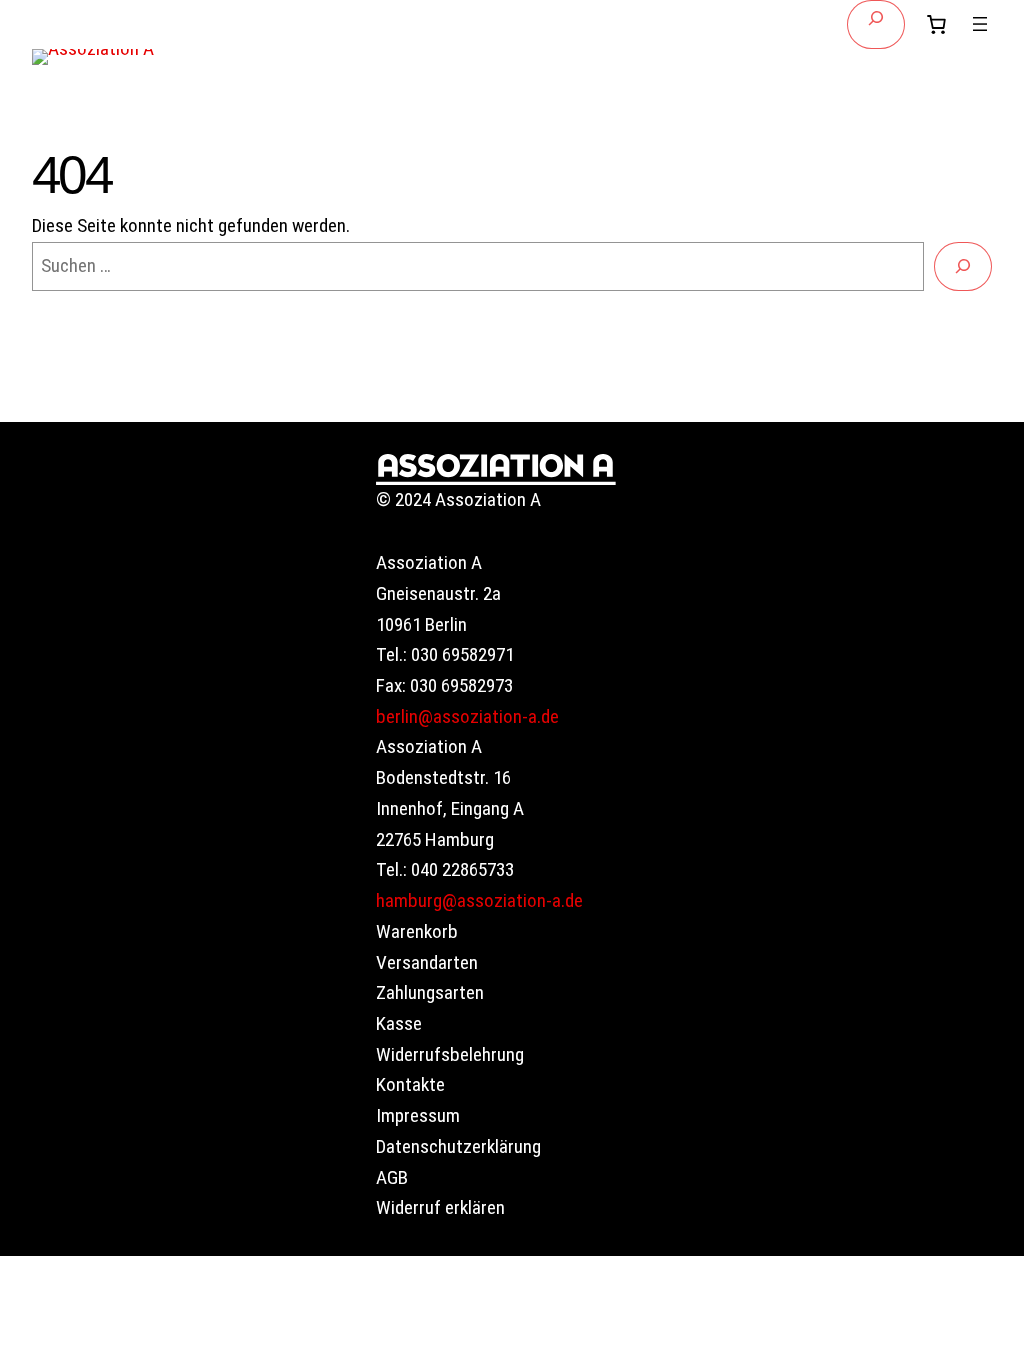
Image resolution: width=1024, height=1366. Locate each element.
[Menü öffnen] (980, 24)
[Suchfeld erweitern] (876, 24)
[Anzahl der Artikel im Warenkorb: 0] (936, 24)
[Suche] (963, 266)
